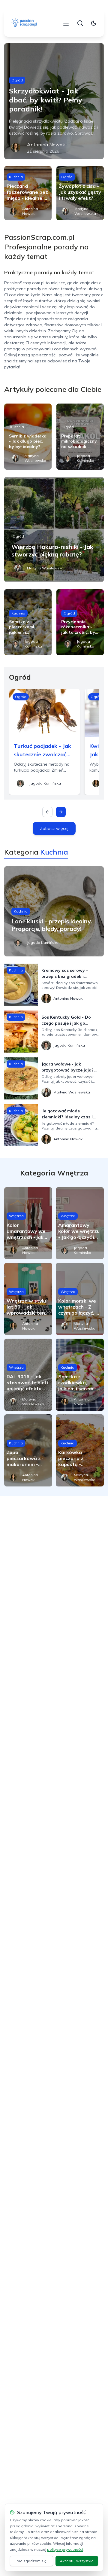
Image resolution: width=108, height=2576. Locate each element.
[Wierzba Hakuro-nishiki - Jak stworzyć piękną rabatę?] (54, 529)
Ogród (17, 80)
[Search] (80, 23)
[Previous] (47, 812)
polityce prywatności (65, 2549)
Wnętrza (16, 1216)
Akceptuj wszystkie (77, 2561)
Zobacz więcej (54, 828)
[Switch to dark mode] (94, 23)
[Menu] (66, 23)
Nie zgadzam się (31, 2561)
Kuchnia (16, 177)
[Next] (61, 812)
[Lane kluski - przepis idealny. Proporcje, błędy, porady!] (54, 911)
